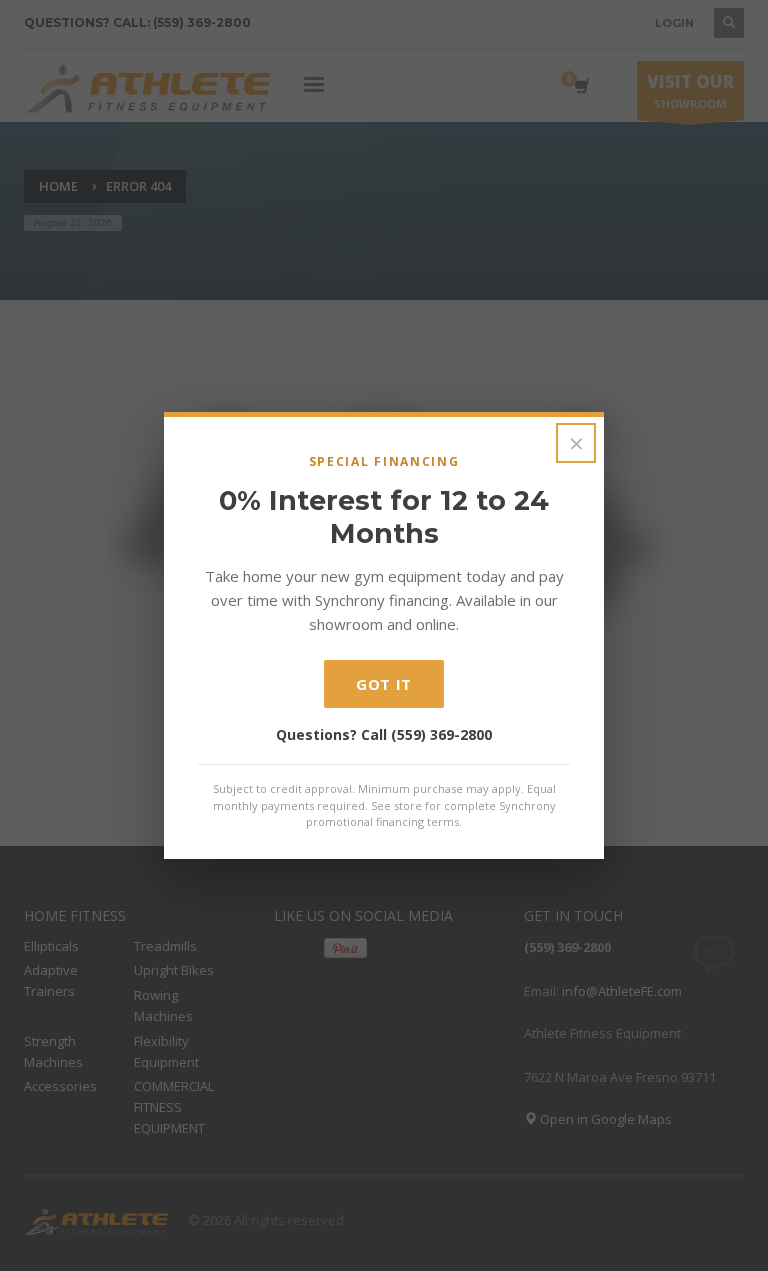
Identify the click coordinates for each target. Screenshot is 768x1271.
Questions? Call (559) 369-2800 (384, 734)
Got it (384, 684)
